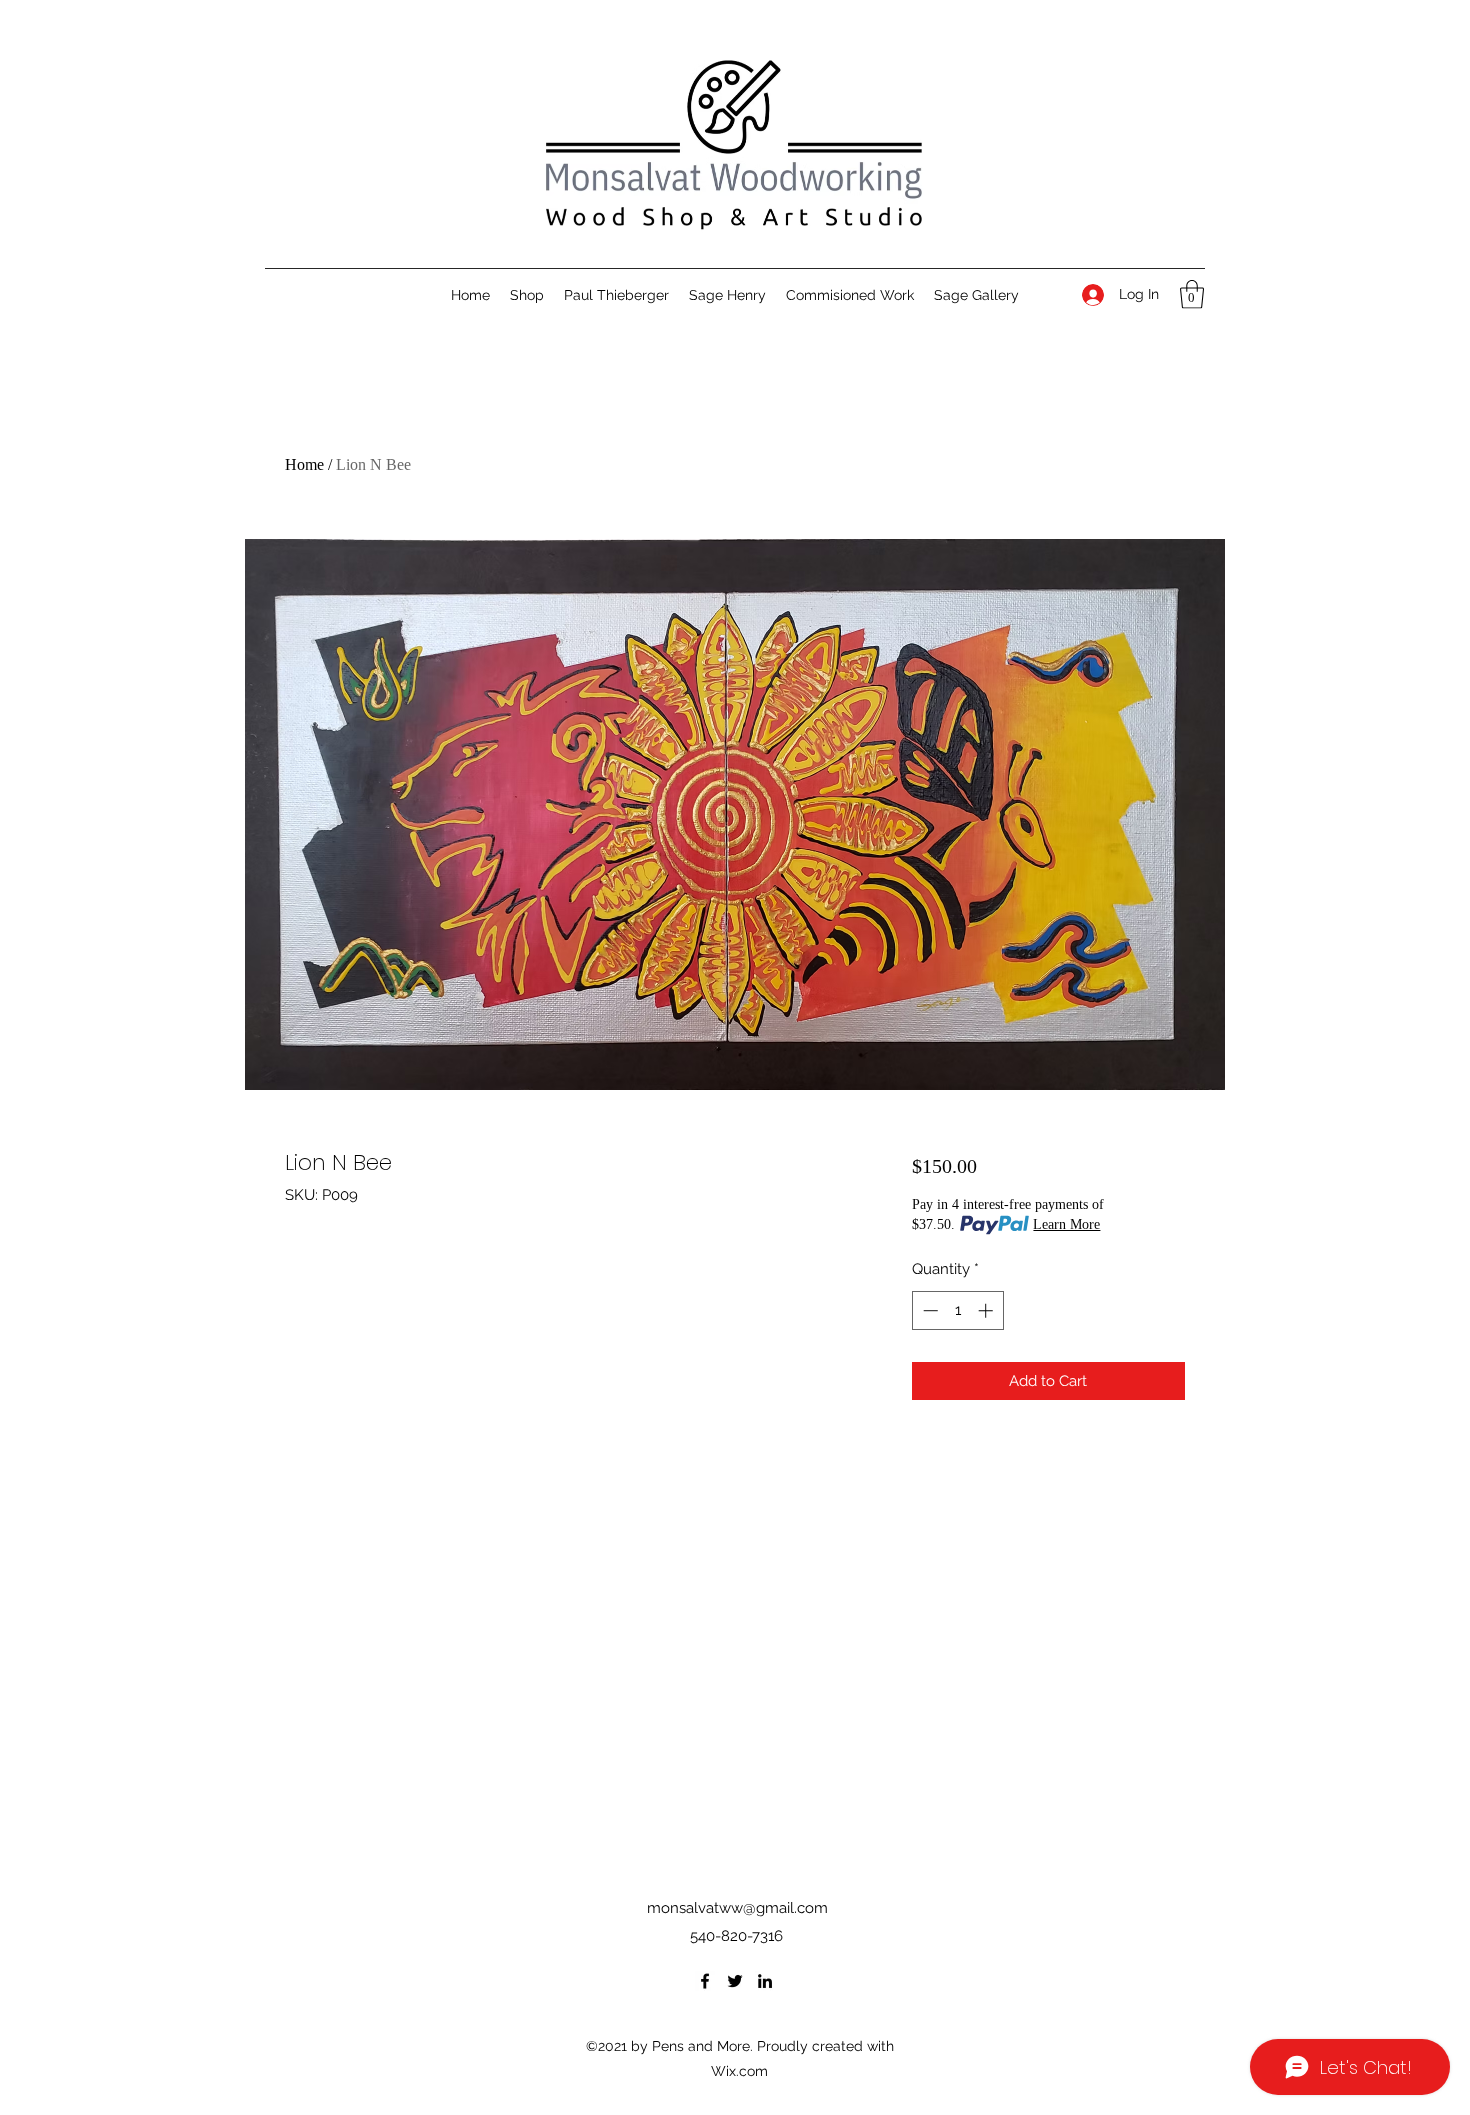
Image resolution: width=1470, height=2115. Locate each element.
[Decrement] (928, 1310)
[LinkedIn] (765, 1981)
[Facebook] (705, 1981)
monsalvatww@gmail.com (737, 1908)
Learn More (1066, 1224)
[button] (1192, 294)
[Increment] (987, 1310)
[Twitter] (735, 1981)
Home (304, 464)
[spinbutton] (957, 1310)
